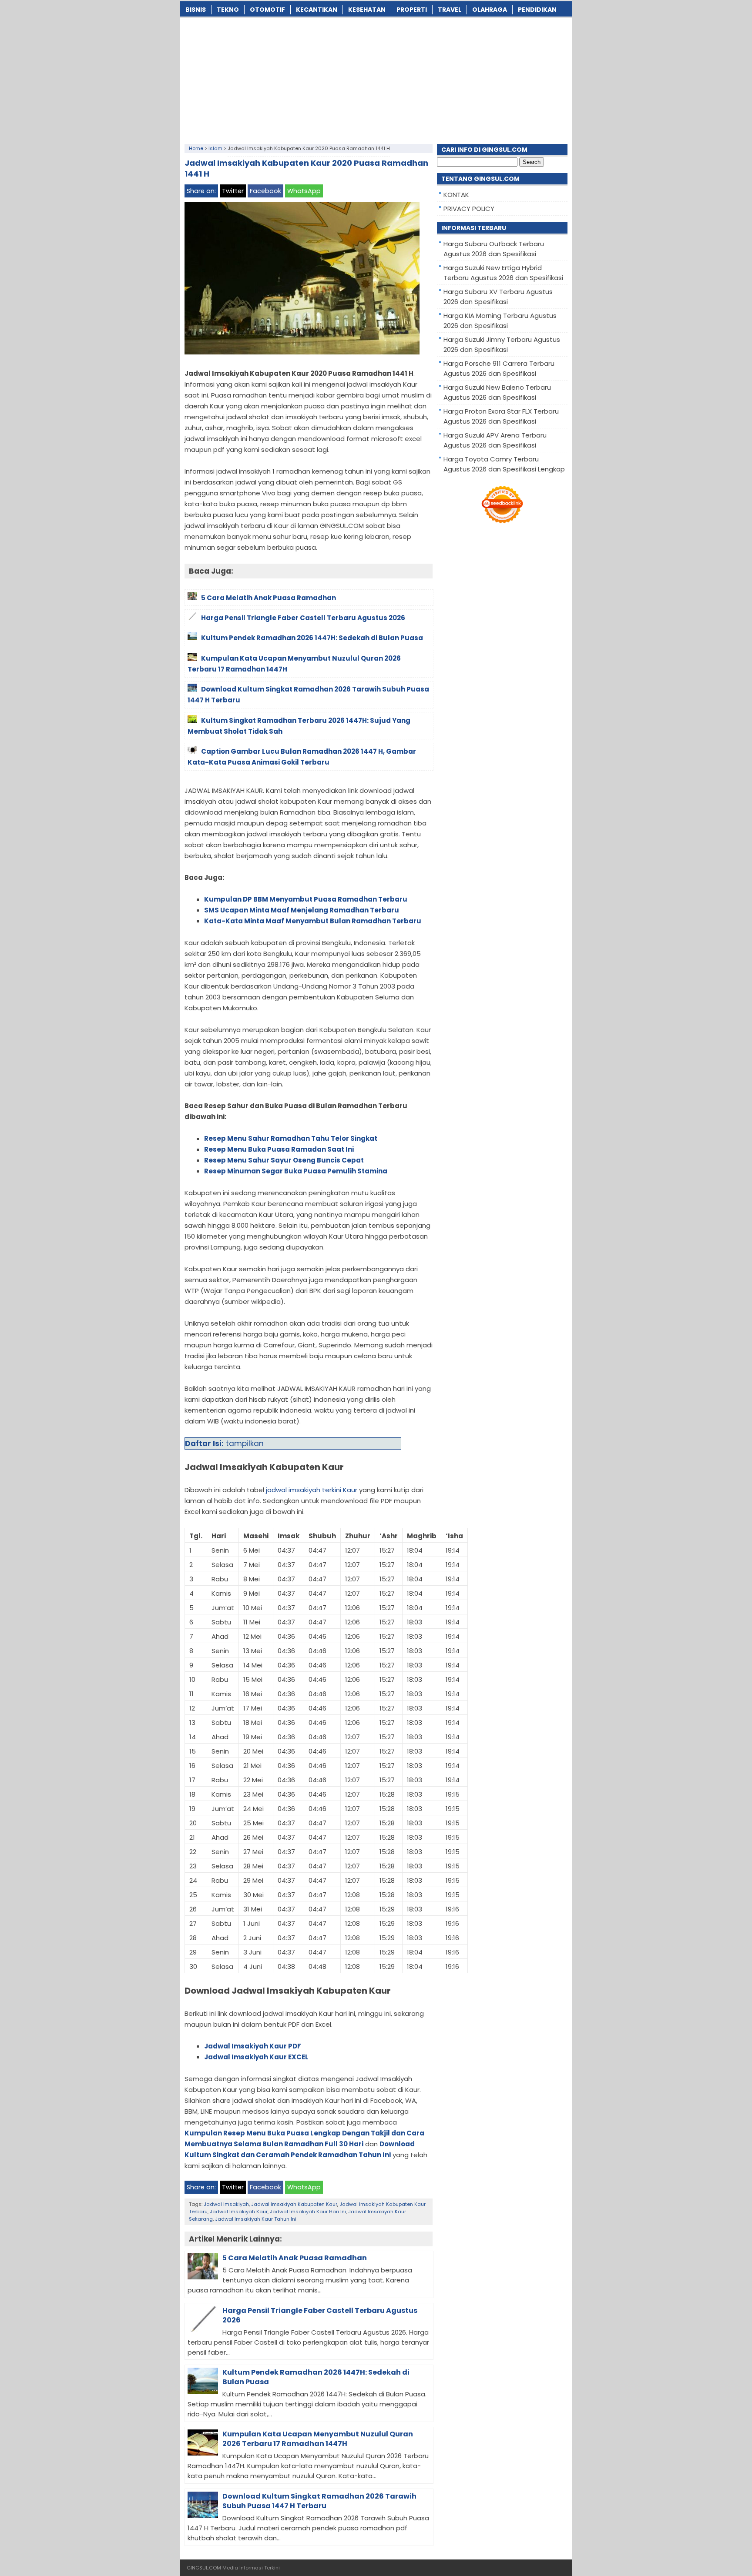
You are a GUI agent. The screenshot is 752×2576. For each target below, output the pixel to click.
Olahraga (490, 10)
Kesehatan (367, 10)
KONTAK (456, 195)
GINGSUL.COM (204, 2568)
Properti (412, 10)
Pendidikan (537, 10)
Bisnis (196, 10)
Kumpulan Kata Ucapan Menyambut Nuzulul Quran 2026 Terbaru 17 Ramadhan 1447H (318, 2439)
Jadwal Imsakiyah (226, 2204)
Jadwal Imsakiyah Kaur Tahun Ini (256, 2219)
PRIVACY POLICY (469, 209)
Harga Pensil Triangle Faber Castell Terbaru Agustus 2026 (320, 2315)
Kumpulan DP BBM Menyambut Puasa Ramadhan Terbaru (306, 899)
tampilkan (245, 1443)
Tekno (228, 10)
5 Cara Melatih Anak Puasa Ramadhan (295, 2258)
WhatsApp (304, 191)
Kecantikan (317, 10)
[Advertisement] (376, 79)
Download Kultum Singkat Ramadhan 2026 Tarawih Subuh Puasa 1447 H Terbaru (319, 2501)
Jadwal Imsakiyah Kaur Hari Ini (308, 2212)
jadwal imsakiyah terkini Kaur (312, 1490)
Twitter (233, 191)
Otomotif (267, 10)
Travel (450, 10)
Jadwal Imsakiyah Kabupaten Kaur (294, 2204)
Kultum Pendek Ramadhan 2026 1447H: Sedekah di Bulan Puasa (316, 2377)
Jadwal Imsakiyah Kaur (239, 2212)
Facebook (265, 191)
